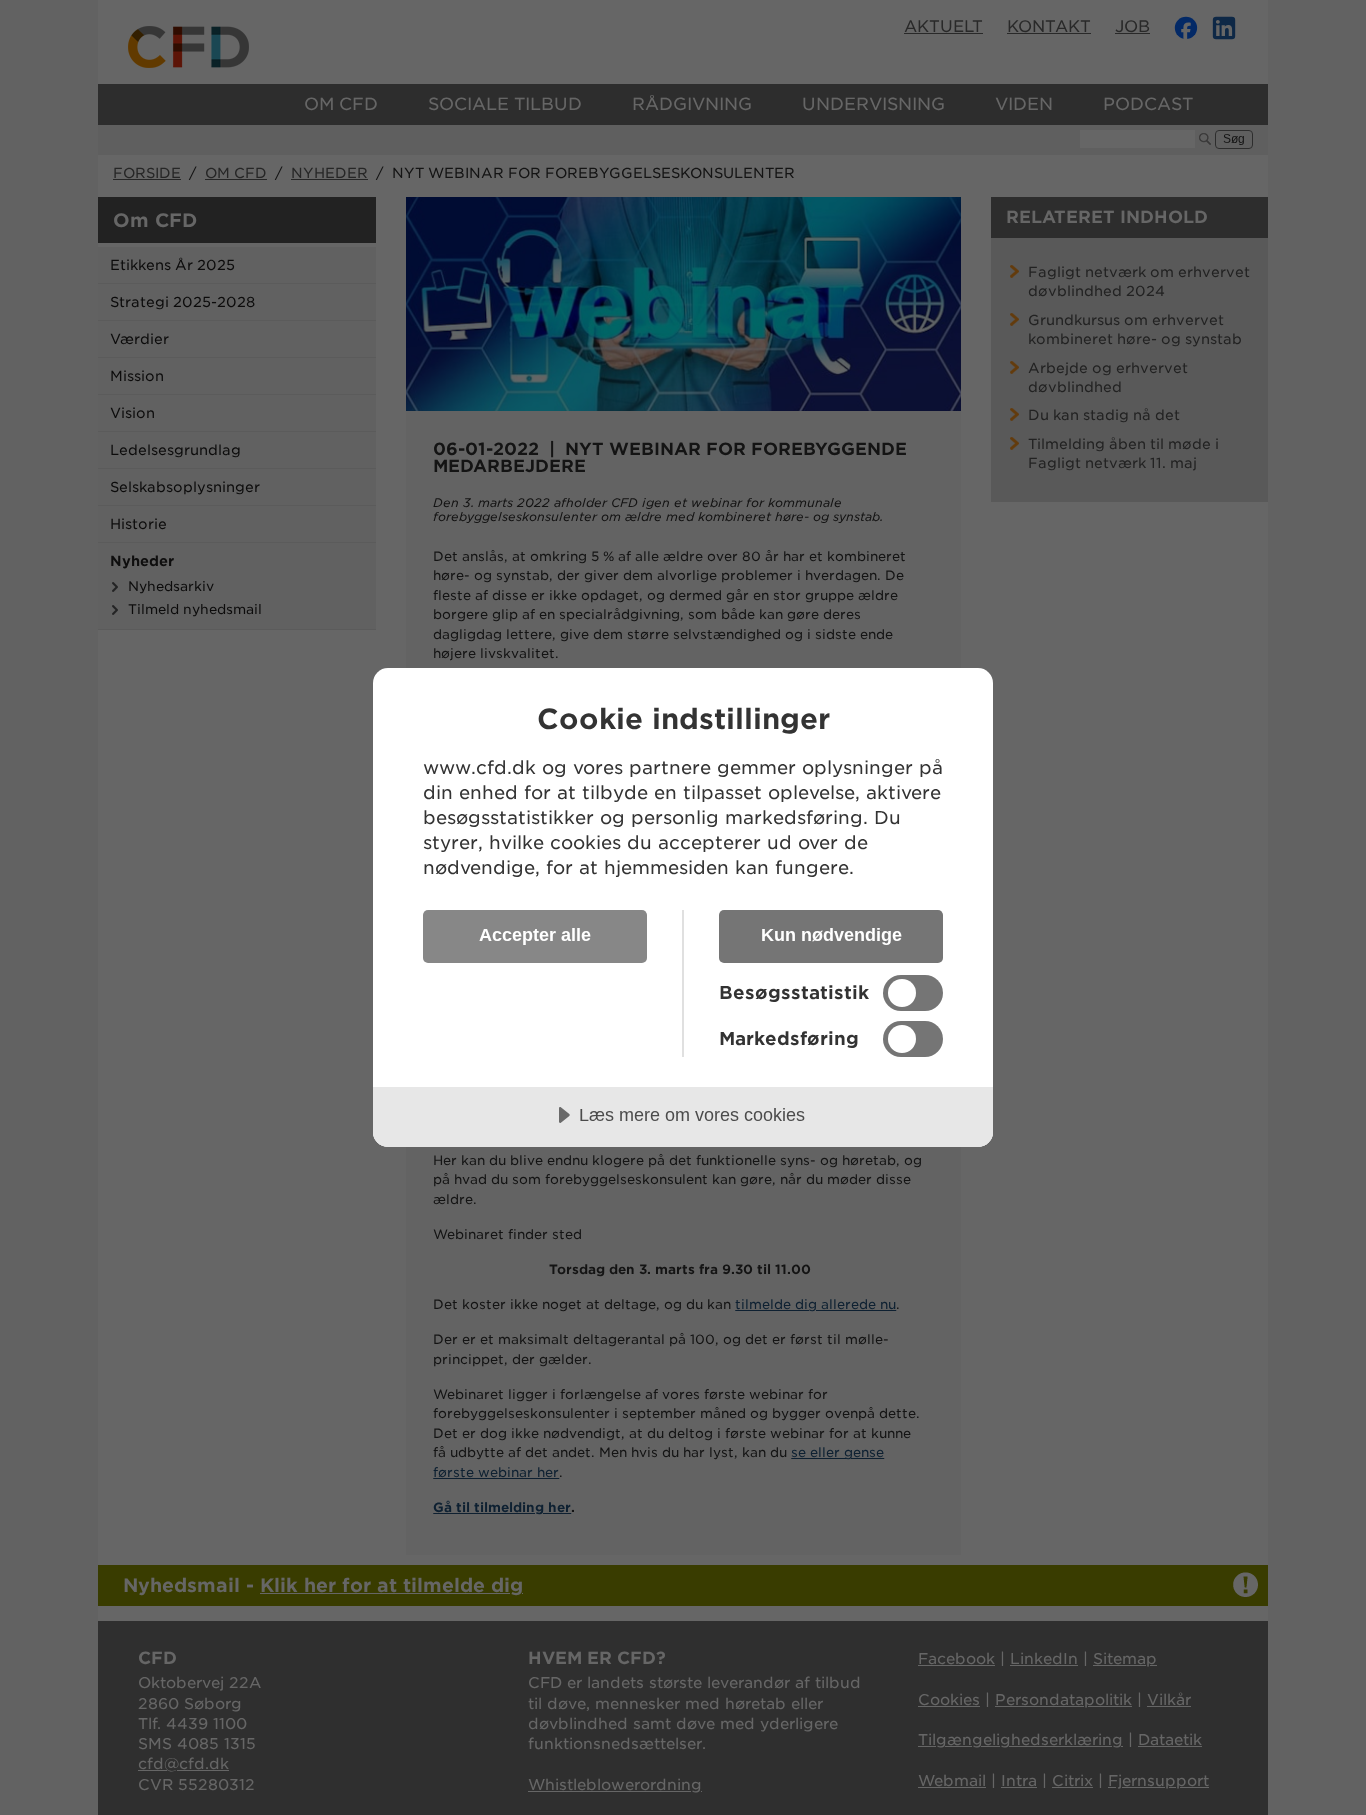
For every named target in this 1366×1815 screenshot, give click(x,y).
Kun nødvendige (831, 935)
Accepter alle (535, 935)
